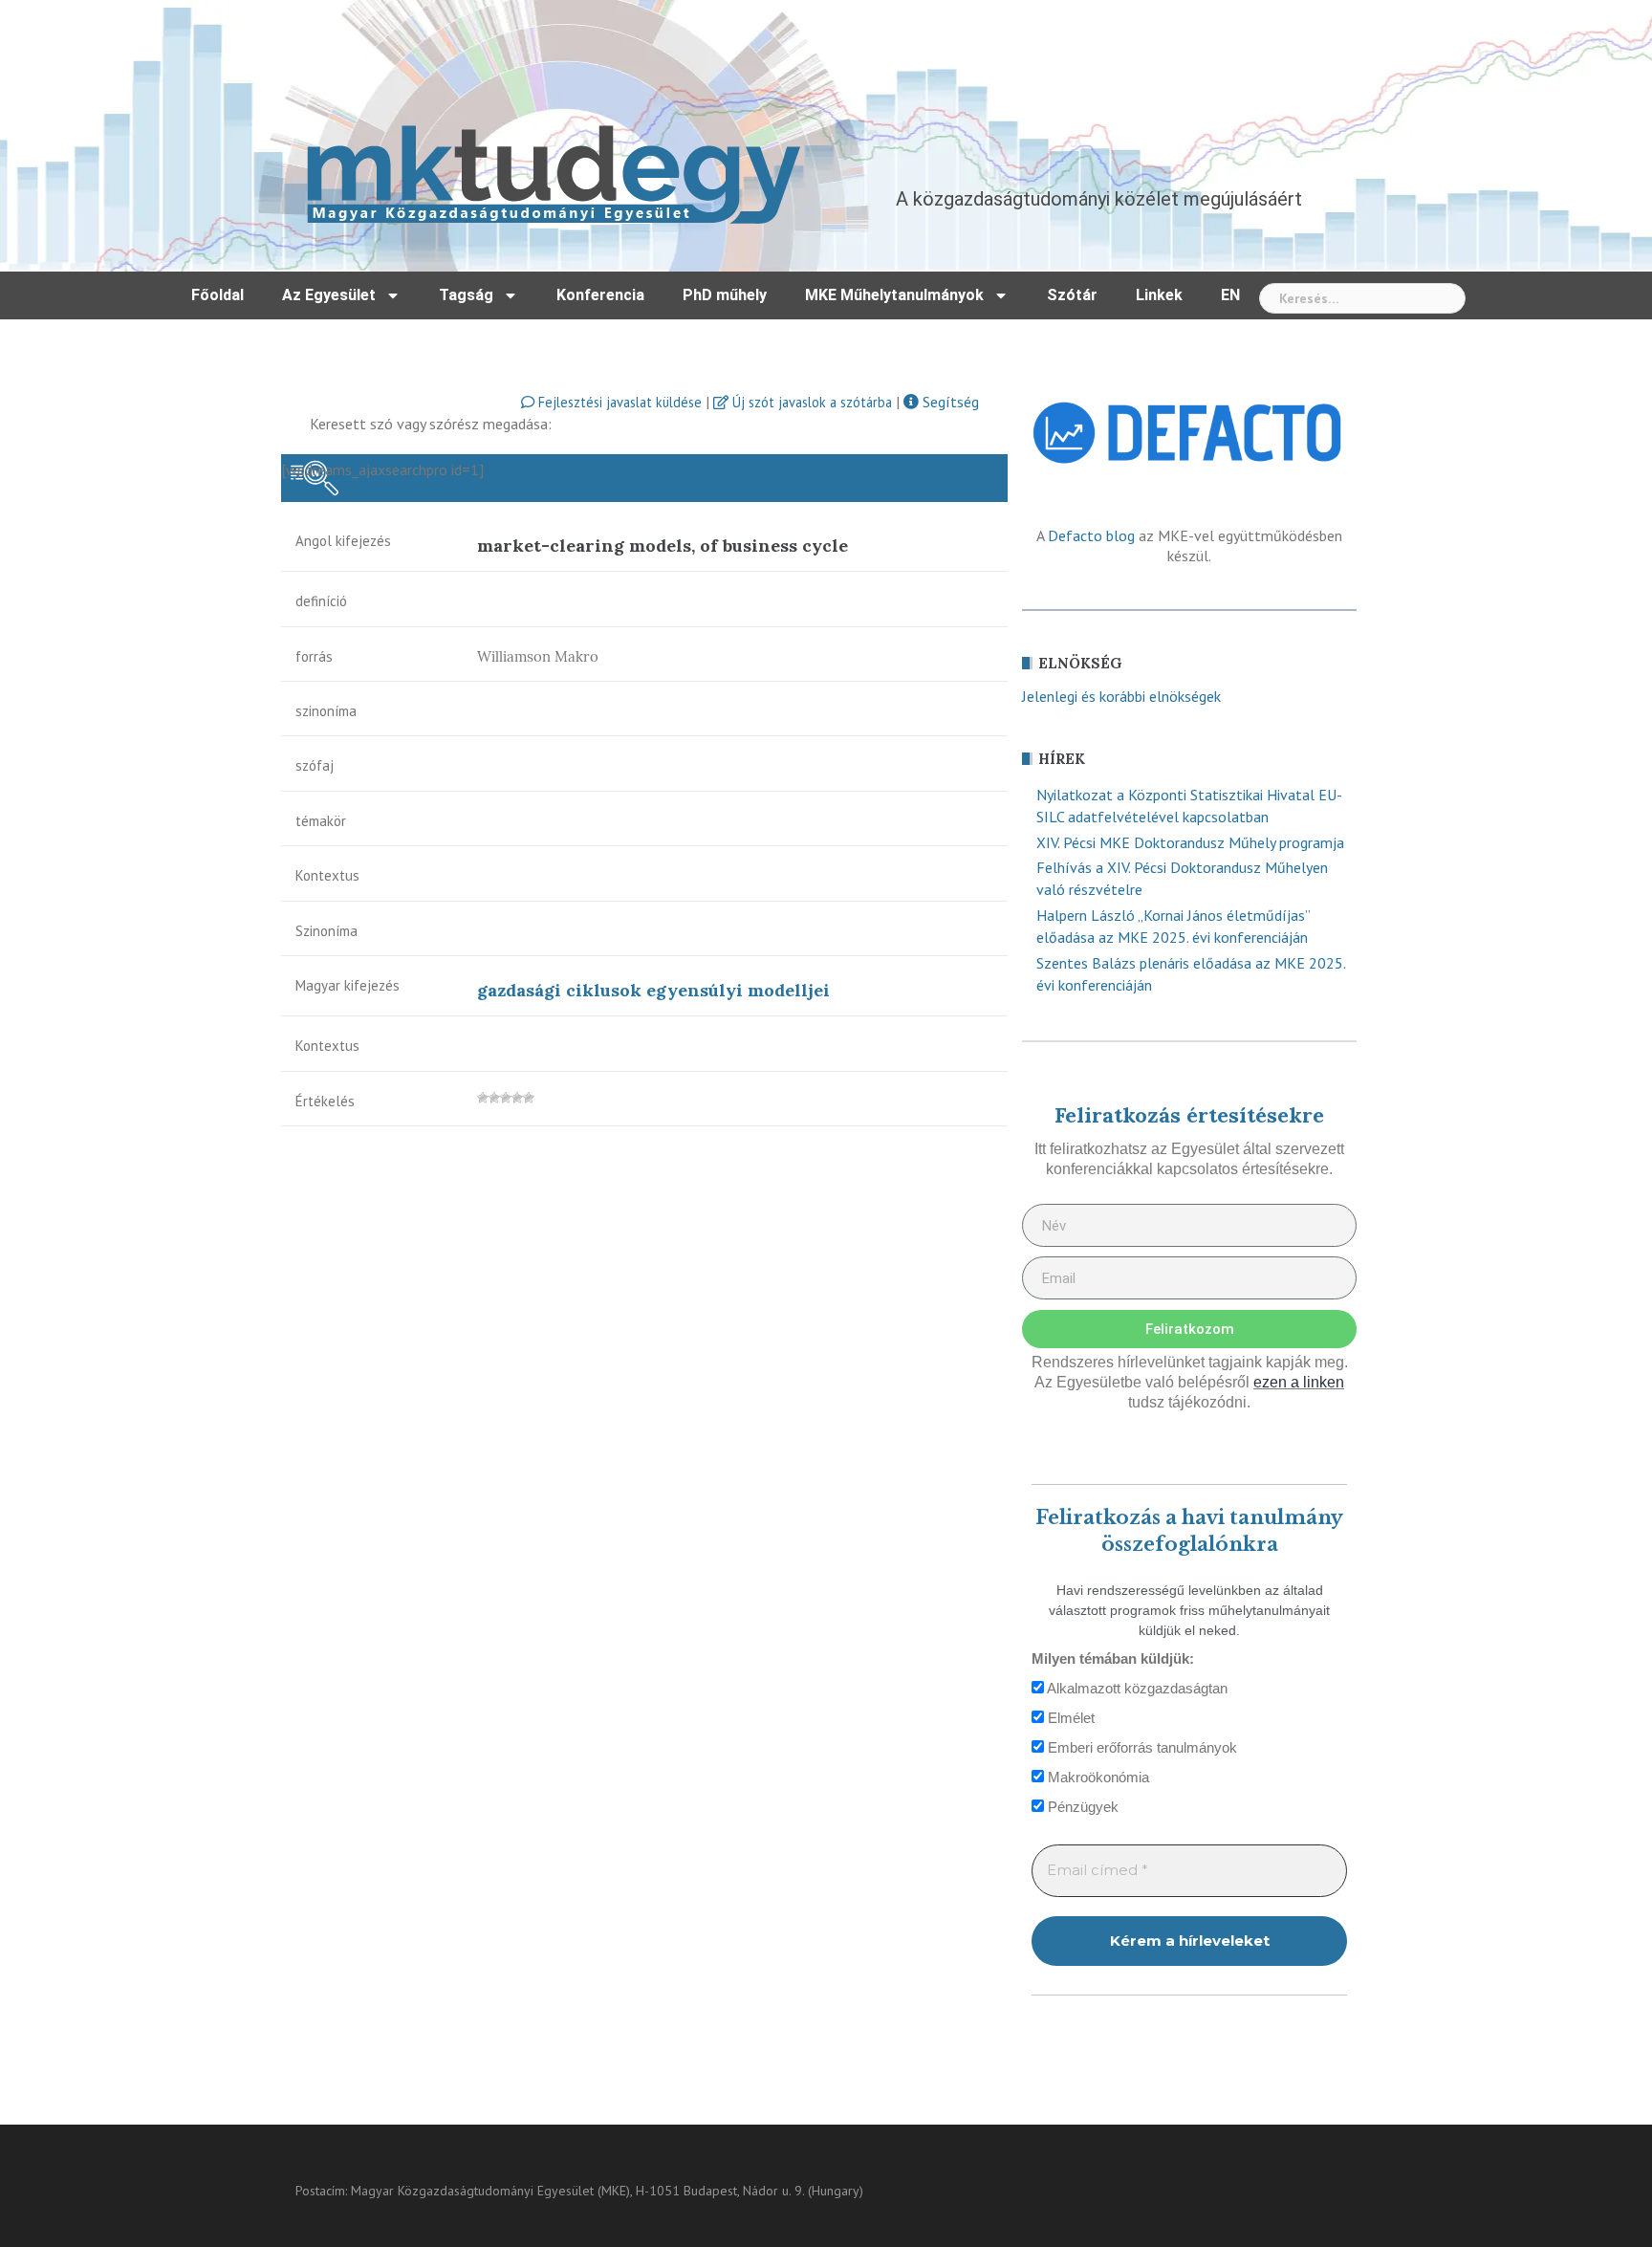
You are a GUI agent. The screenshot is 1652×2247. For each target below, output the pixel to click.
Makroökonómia (1097, 1777)
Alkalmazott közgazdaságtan (1136, 1688)
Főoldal (217, 295)
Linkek (1159, 295)
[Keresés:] (1362, 298)
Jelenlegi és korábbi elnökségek (1121, 696)
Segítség (949, 402)
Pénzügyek (1081, 1807)
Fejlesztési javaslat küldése (618, 402)
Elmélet (1069, 1718)
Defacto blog (1091, 535)
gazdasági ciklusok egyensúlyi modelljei (653, 990)
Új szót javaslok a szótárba (810, 402)
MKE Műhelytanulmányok (894, 295)
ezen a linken (1299, 1382)
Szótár (1072, 295)
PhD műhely (725, 295)
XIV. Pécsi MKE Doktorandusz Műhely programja (1190, 842)
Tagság (466, 295)
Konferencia (600, 295)
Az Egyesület (329, 295)
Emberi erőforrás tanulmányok (1141, 1747)
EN (1230, 295)
